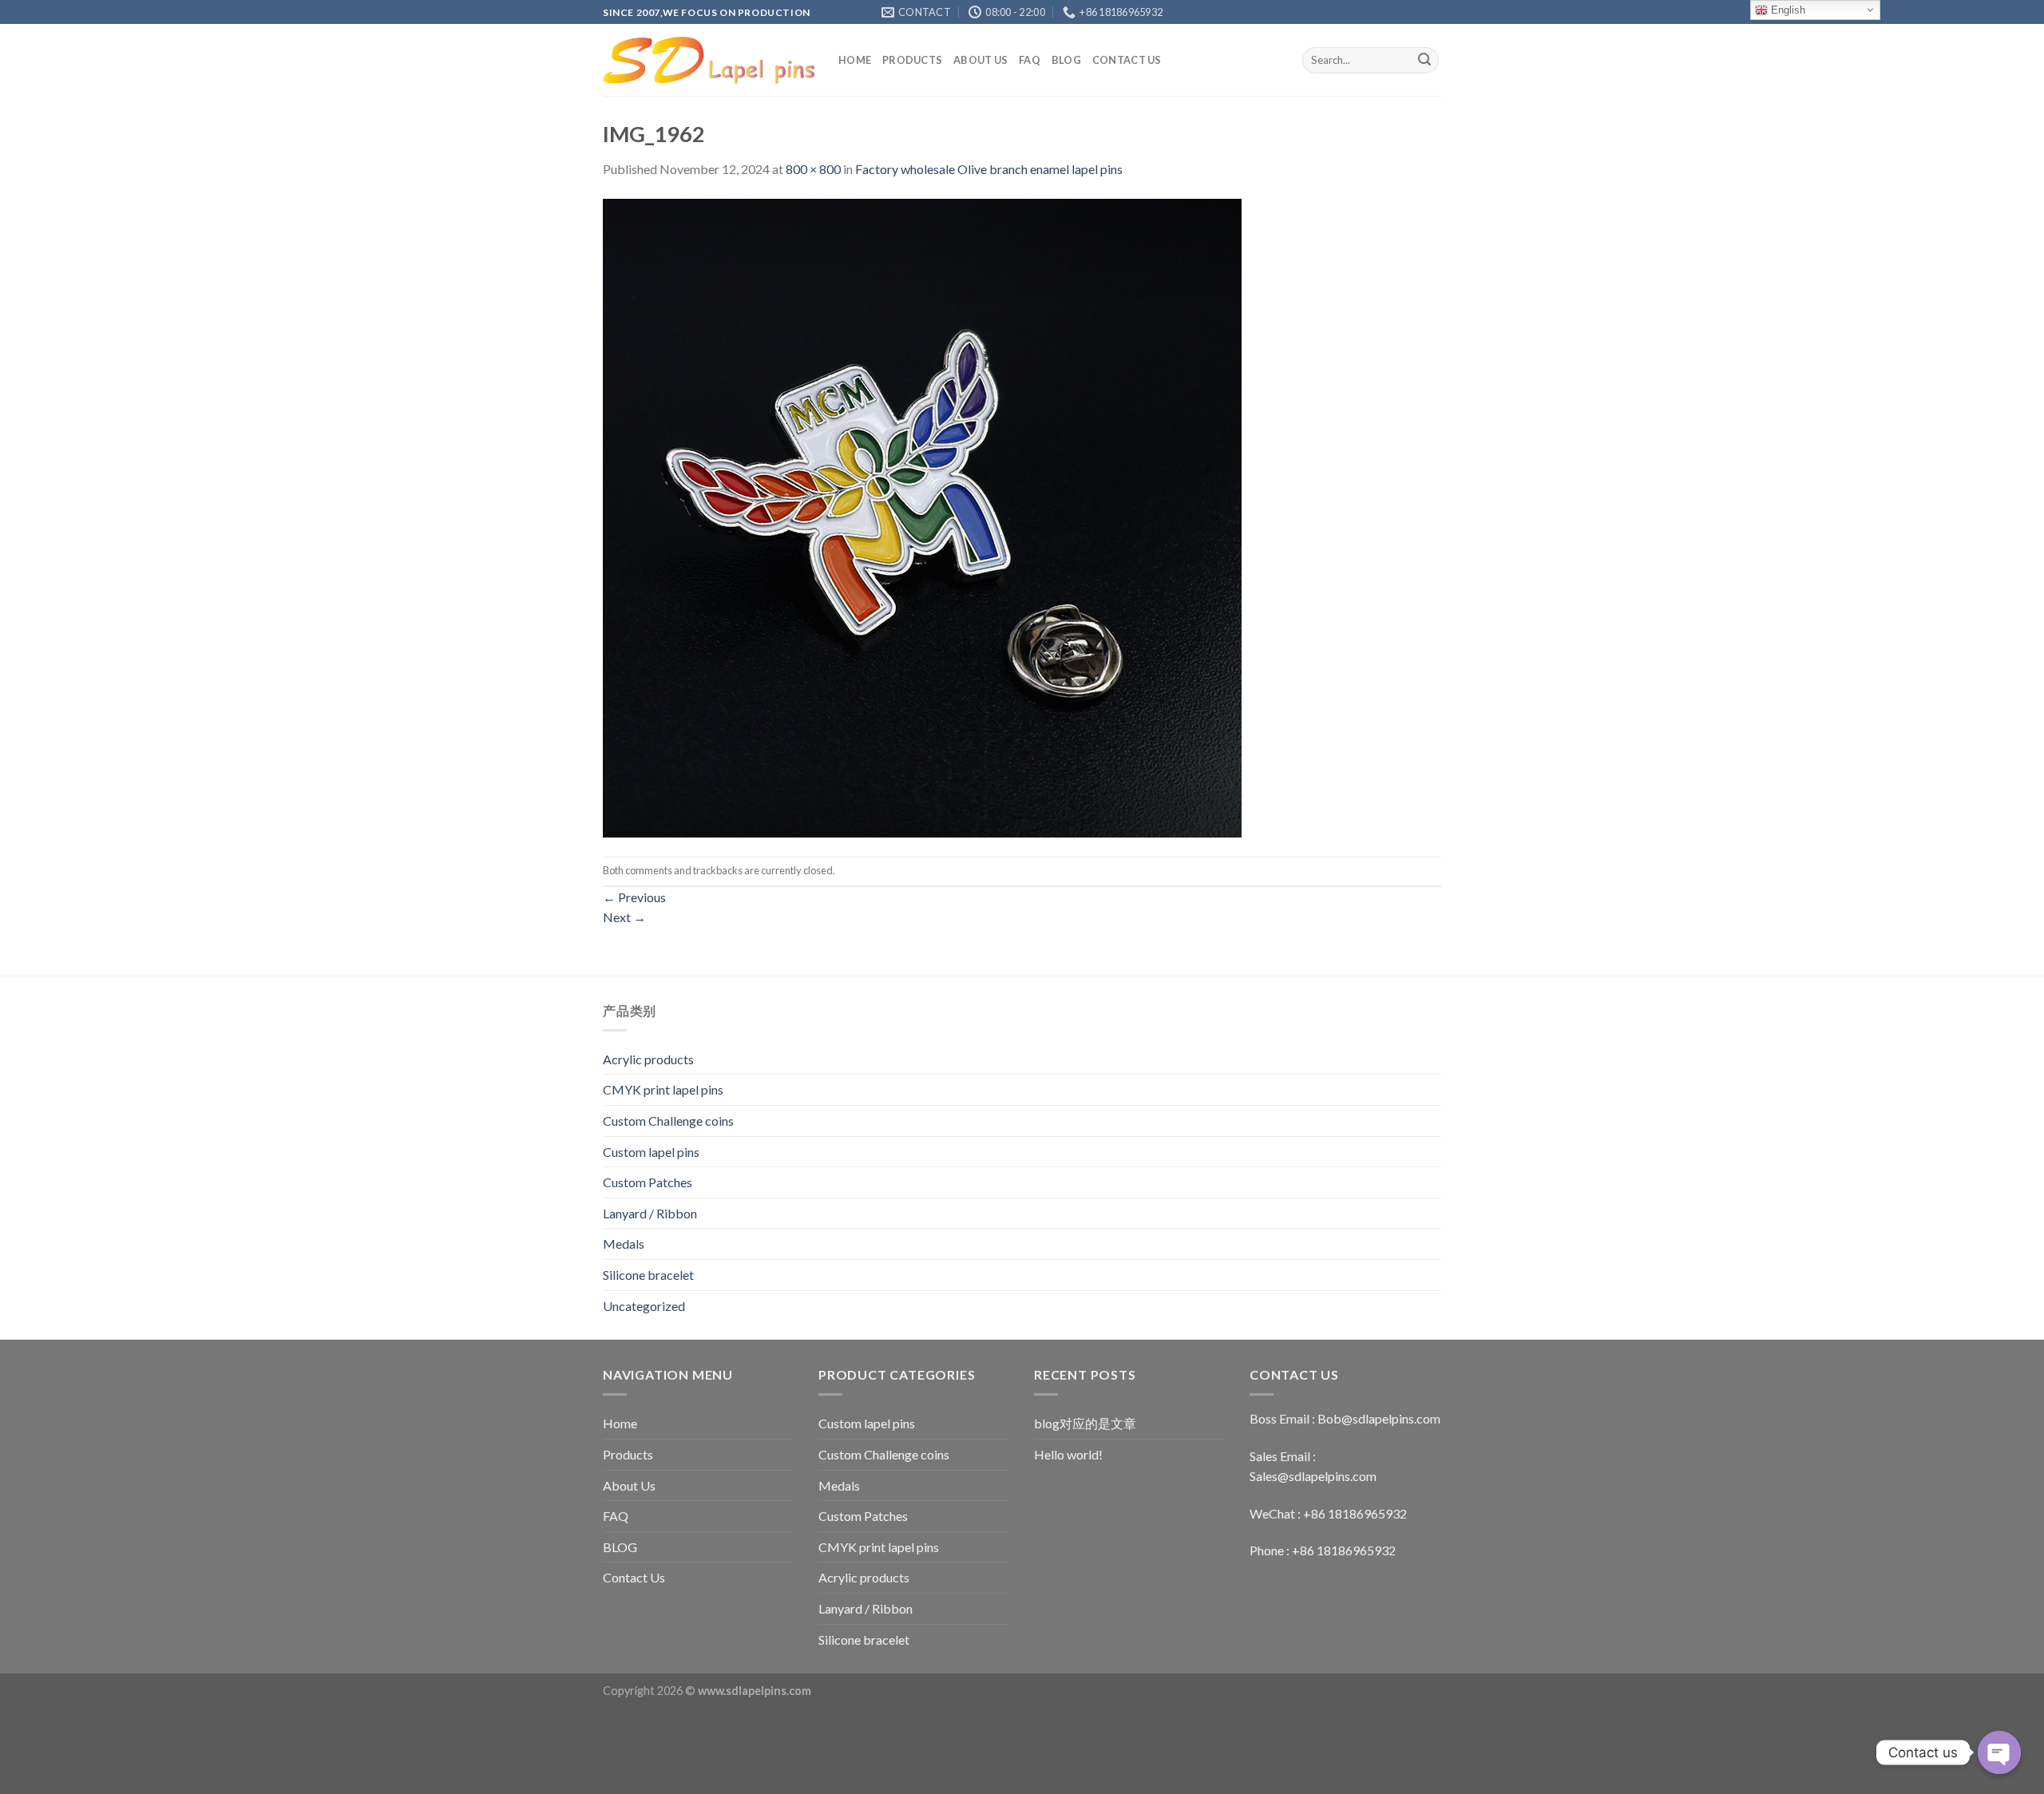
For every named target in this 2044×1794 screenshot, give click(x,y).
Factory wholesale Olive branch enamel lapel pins (989, 169)
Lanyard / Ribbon (650, 1213)
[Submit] (1424, 61)
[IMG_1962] (922, 516)
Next (624, 917)
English (1787, 10)
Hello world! (1068, 1454)
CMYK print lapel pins (663, 1089)
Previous (634, 897)
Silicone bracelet (648, 1275)
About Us (980, 60)
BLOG (1066, 60)
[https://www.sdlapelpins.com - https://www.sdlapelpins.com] (709, 60)
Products (912, 60)
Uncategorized (644, 1306)
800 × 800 (813, 169)
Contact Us (1127, 60)
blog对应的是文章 (1085, 1423)
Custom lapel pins (651, 1152)
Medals (624, 1244)
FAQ (1030, 60)
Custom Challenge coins (668, 1121)
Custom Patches (648, 1182)
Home (855, 60)
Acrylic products (648, 1059)
